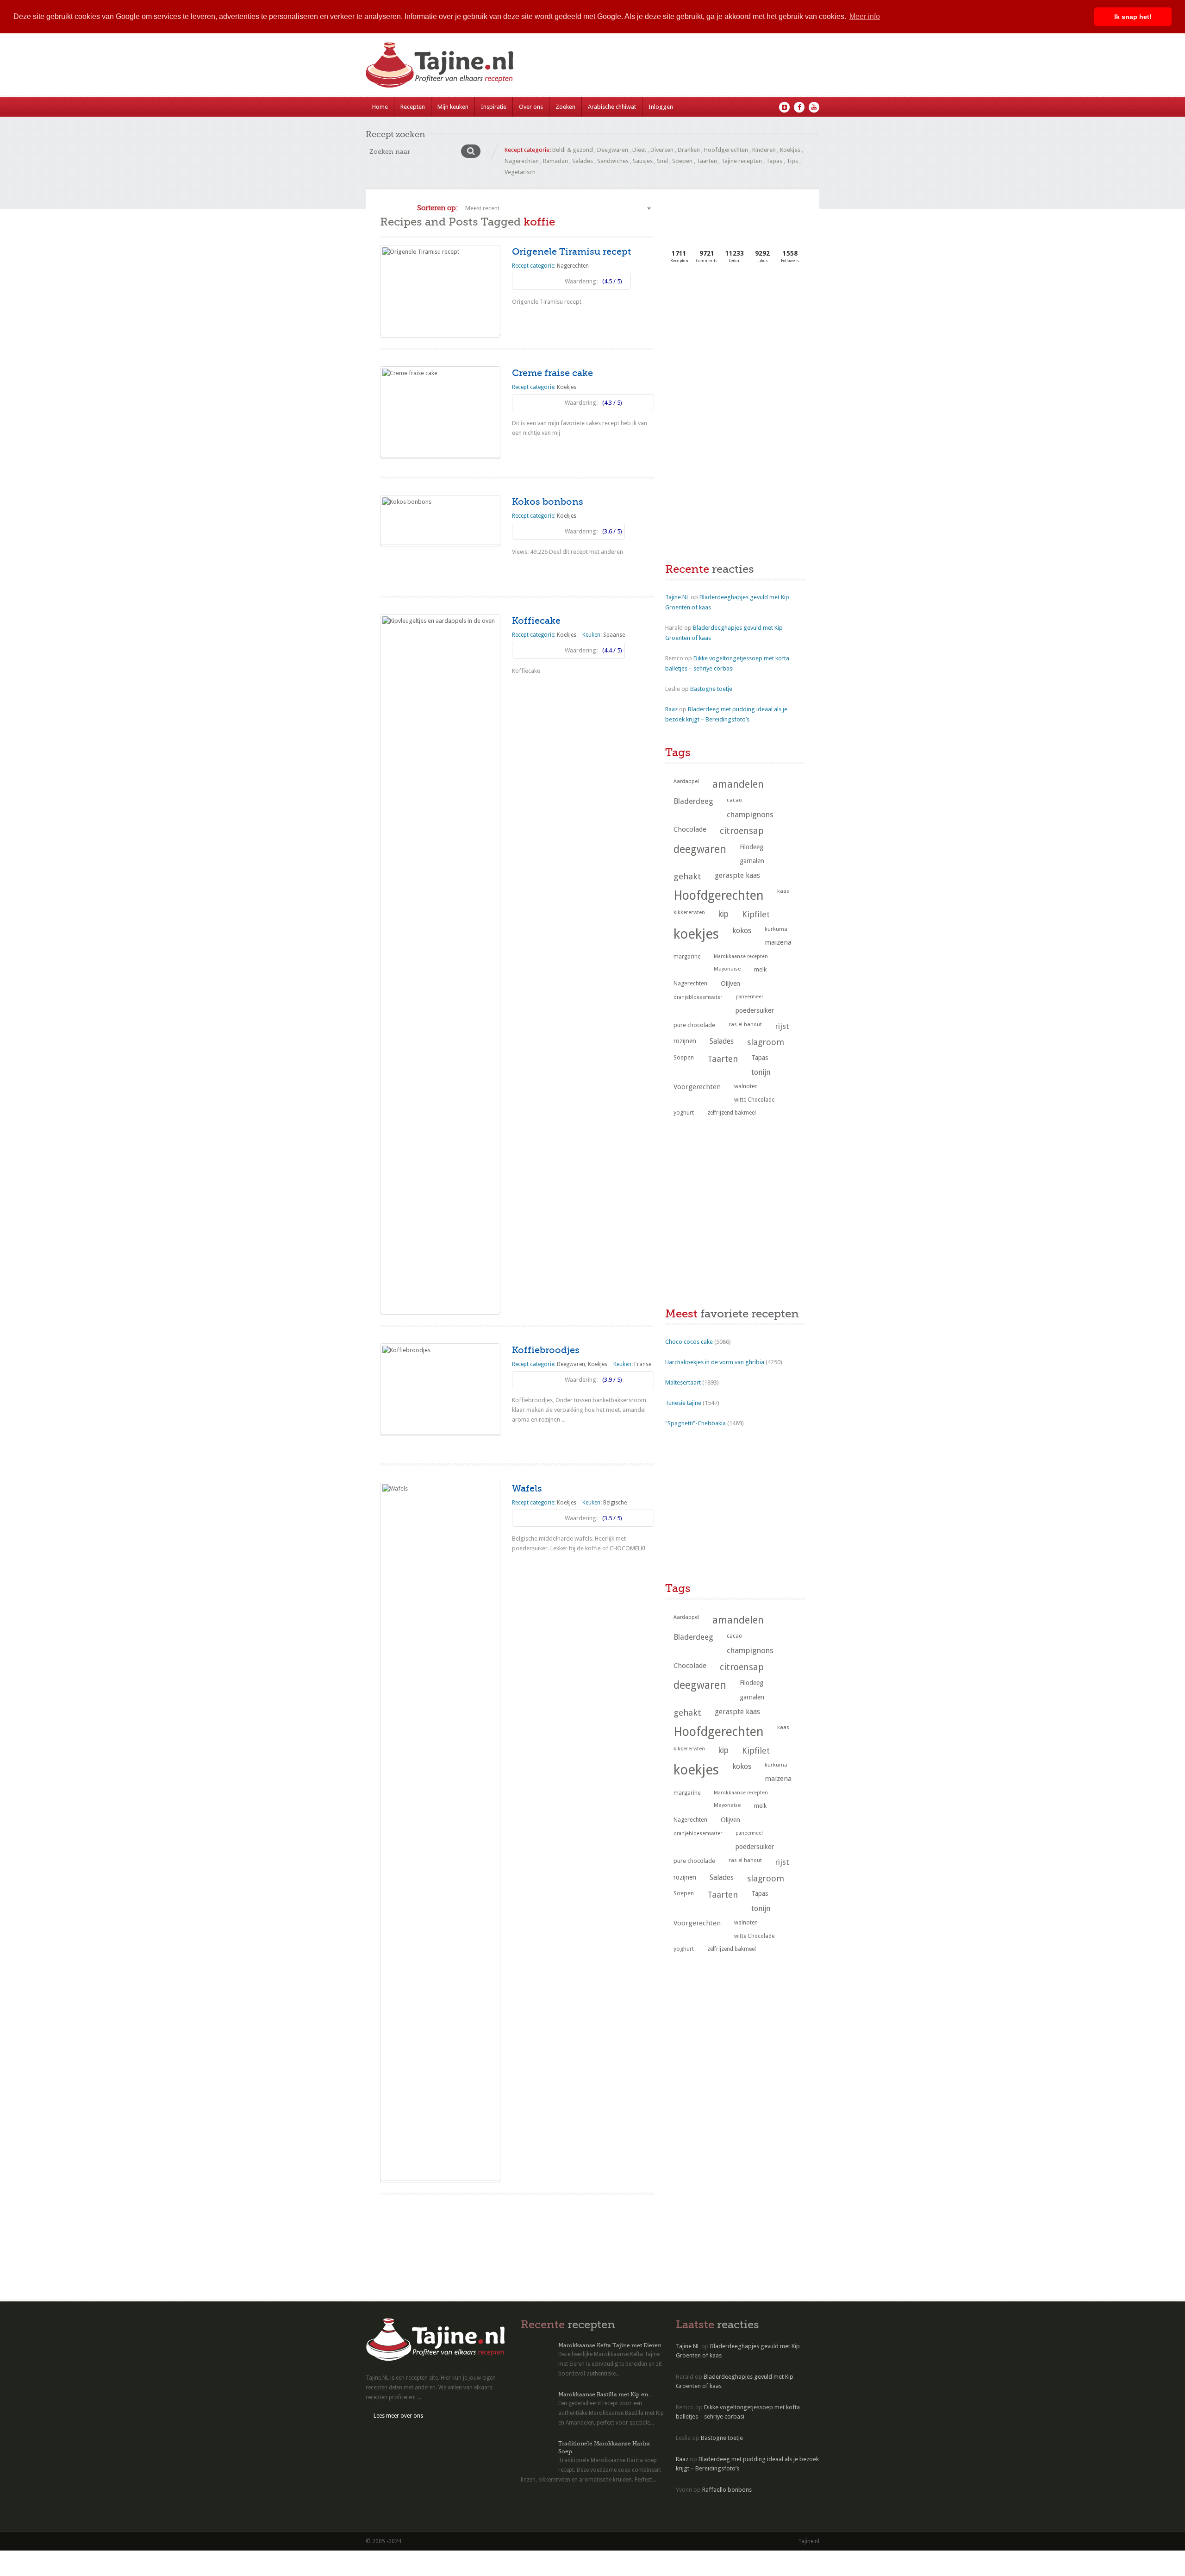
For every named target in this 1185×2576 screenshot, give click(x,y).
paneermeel (749, 997)
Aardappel (686, 781)
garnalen (752, 861)
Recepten (413, 107)
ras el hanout (745, 1024)
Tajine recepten (742, 161)
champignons (750, 815)
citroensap (742, 831)
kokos (742, 931)
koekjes (696, 934)
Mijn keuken (453, 107)
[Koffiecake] (440, 964)
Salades (583, 161)
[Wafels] (440, 1831)
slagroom (766, 1042)
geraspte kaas (737, 875)
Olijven (730, 984)
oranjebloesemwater (698, 997)
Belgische (615, 1503)
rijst (782, 1026)
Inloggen (661, 107)
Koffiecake (536, 621)
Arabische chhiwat (612, 107)
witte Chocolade (754, 1100)
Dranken (689, 150)
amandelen (738, 784)
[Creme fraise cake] (440, 412)
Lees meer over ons (398, 2416)
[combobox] (558, 208)
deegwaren (700, 849)
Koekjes (790, 150)
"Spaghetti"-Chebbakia (695, 1423)
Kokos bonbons (548, 502)
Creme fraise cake (552, 373)
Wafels (527, 1489)
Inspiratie (494, 107)
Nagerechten (522, 161)
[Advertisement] (735, 349)
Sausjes (643, 161)
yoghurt (684, 1113)
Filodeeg (752, 847)
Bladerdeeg (693, 801)
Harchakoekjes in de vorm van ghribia (715, 1362)
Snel (662, 161)
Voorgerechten (697, 1087)
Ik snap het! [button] (1133, 17)
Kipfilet (756, 914)
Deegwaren (613, 150)
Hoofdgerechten (726, 150)
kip (723, 914)
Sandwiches (613, 161)
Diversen (662, 150)
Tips (792, 161)
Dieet (639, 150)
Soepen (682, 161)
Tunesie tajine (683, 1403)
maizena (778, 942)
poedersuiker (755, 1010)
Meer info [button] (865, 16)
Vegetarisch (520, 172)
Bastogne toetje (711, 689)
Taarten (707, 161)
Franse (643, 1364)
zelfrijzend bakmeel (732, 1113)
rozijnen (685, 1041)
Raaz (671, 709)
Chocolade (690, 829)
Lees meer (533, 320)
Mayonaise (727, 969)
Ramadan (555, 161)
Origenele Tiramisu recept (571, 252)
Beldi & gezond (573, 150)
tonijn (761, 1072)
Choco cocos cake (689, 1342)
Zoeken (565, 107)
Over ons (531, 107)
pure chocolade (694, 1025)
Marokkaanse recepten (741, 956)
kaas (783, 891)
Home (380, 107)
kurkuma (776, 929)
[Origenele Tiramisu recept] (440, 291)
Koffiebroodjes (546, 1350)
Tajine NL (677, 597)
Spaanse (614, 635)
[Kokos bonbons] (440, 520)
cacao (734, 800)
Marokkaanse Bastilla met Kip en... (605, 2394)
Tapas (774, 161)
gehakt (687, 876)
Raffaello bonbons (727, 2490)
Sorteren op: (437, 208)
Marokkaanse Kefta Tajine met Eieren (610, 2345)
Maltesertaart (683, 1382)
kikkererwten (689, 912)
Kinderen (764, 150)
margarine (687, 957)
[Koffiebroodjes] (440, 1389)
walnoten (746, 1086)
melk (760, 969)
